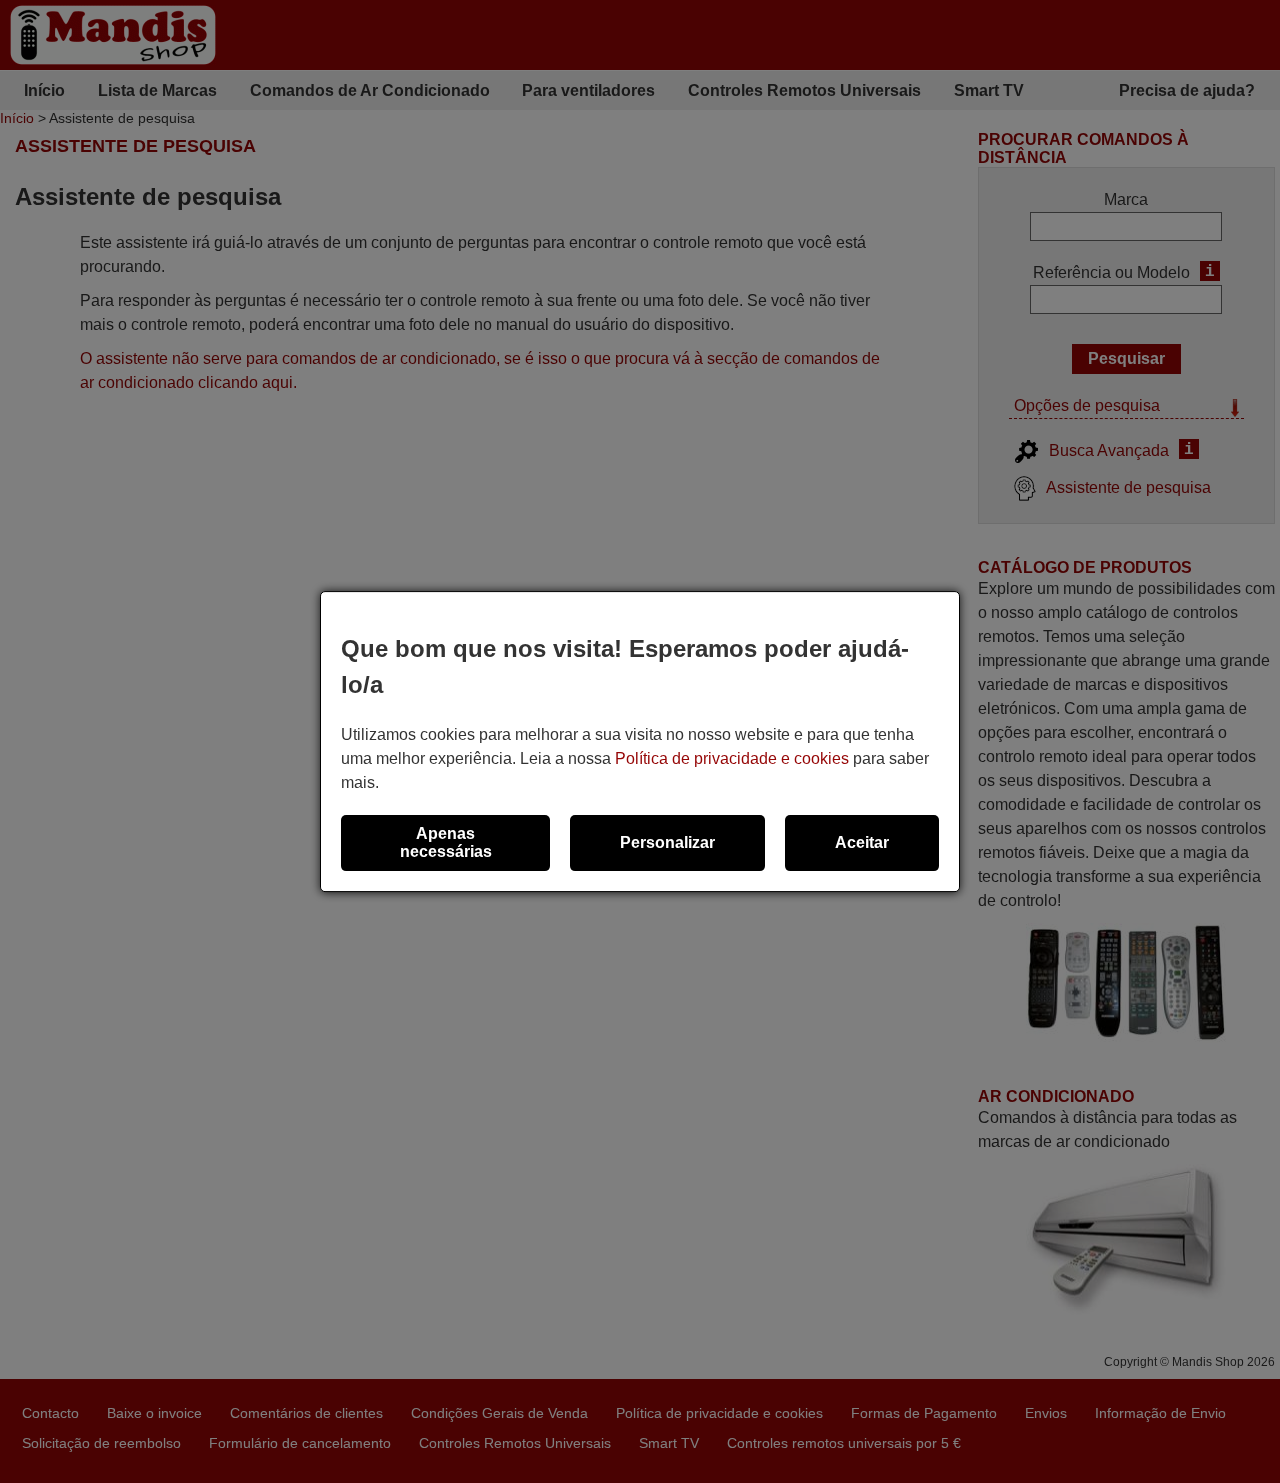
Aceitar (862, 842)
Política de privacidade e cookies (732, 758)
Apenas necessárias (446, 842)
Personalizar (667, 842)
